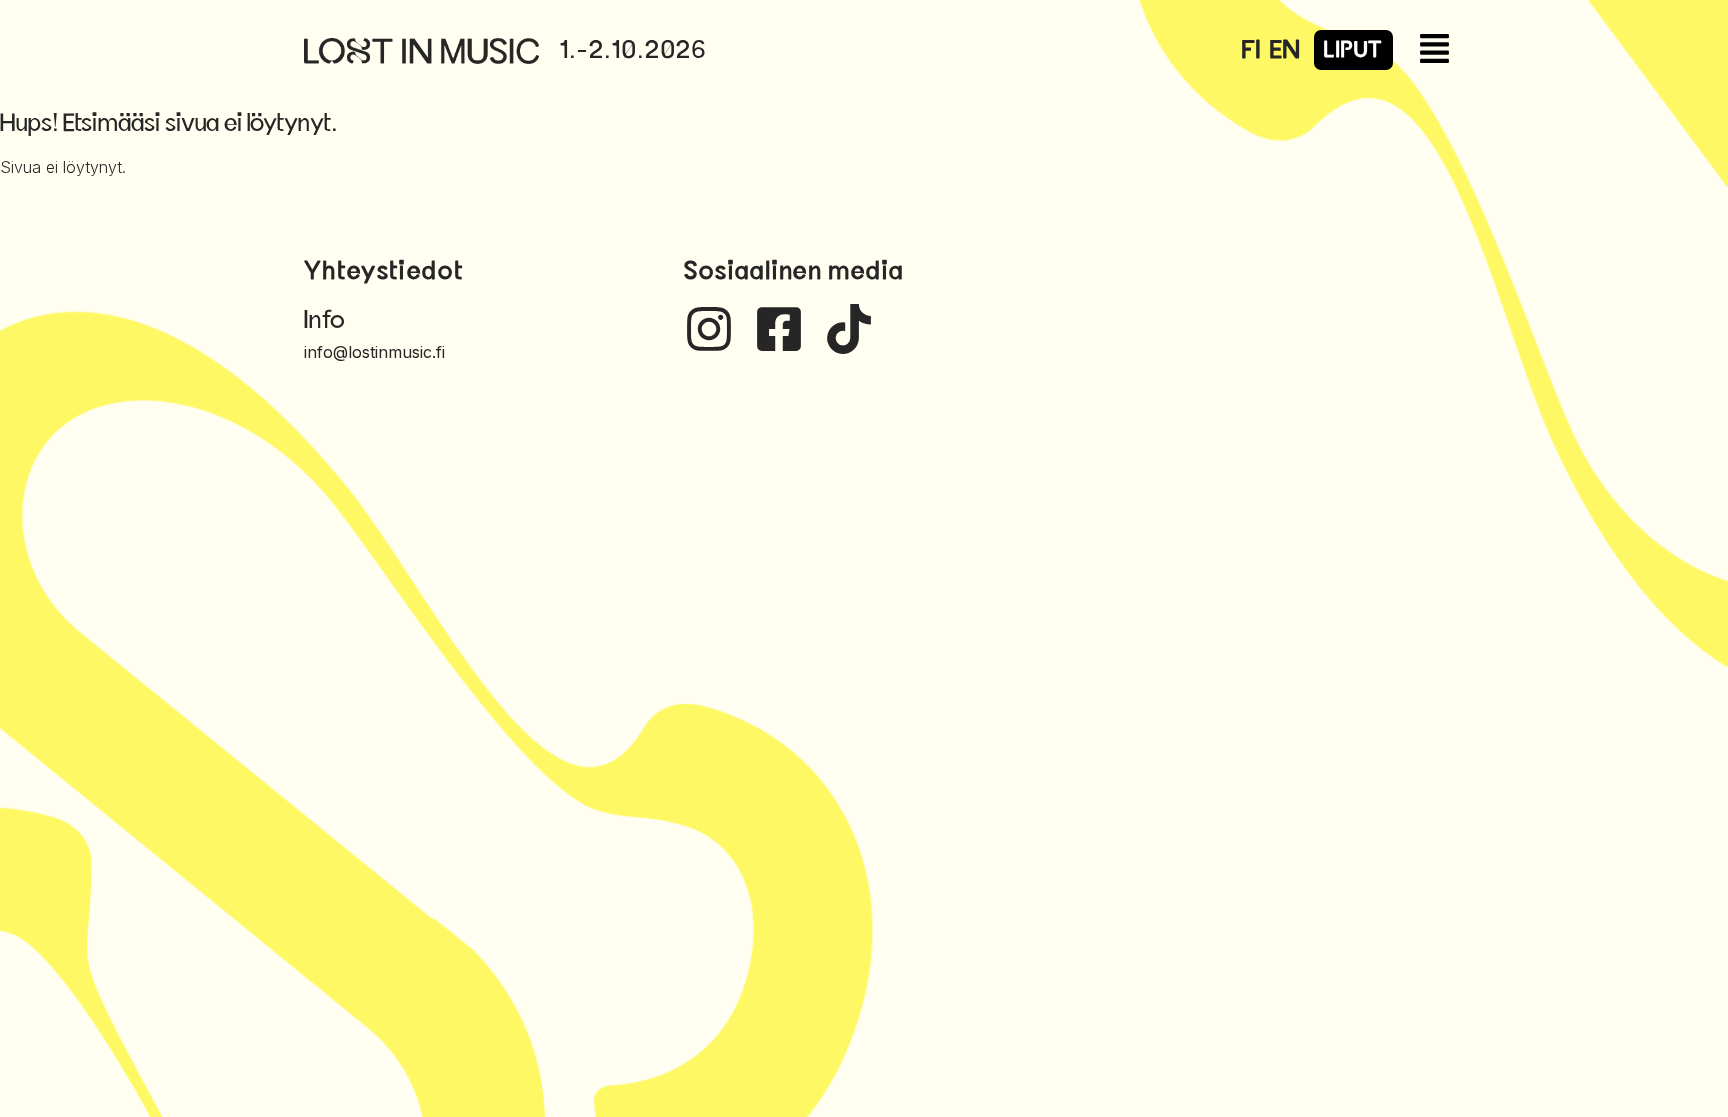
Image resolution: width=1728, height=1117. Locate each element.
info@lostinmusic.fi (374, 352)
